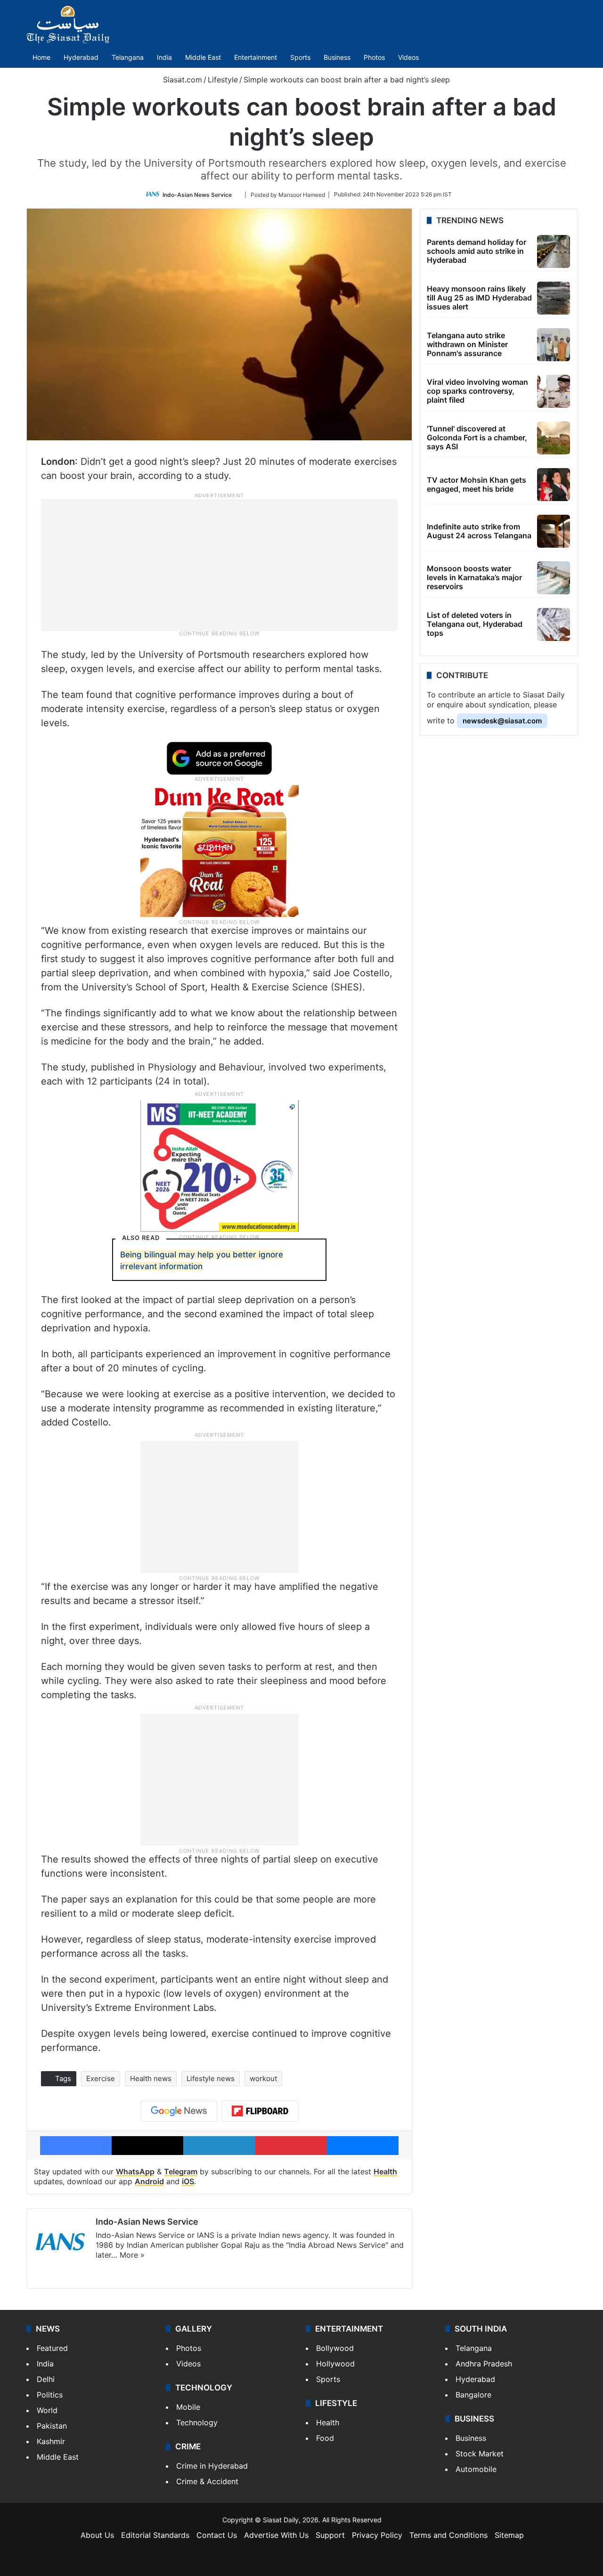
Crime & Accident (207, 2481)
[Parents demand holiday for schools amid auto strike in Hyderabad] (554, 251)
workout (263, 2078)
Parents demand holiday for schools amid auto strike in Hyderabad (477, 251)
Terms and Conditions (448, 2535)
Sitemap (509, 2535)
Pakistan (52, 2426)
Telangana (128, 57)
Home (41, 57)
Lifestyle (223, 80)
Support (330, 2535)
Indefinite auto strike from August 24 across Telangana (479, 531)
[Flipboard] (260, 2111)
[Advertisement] (220, 564)
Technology (197, 2422)
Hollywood (335, 2364)
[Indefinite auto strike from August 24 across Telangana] (554, 531)
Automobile (476, 2469)
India (164, 57)
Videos (408, 57)
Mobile (188, 2407)
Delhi (46, 2379)
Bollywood (335, 2348)
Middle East (203, 57)
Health (385, 2171)
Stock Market (480, 2454)
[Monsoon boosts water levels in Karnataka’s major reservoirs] (554, 578)
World (47, 2410)
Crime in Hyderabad (212, 2466)
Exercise (101, 2078)
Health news (151, 2078)
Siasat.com (181, 80)
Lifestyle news (211, 2078)
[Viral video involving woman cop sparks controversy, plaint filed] (554, 391)
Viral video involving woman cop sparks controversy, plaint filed (477, 391)
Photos (374, 57)
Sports (300, 57)
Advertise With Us (276, 2535)
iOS (188, 2181)
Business (337, 57)
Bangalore (473, 2395)
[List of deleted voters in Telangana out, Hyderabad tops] (554, 624)
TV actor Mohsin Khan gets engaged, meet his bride (477, 484)
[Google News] (179, 2111)
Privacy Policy (377, 2535)
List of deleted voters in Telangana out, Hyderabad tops (475, 624)
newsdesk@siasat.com (502, 721)
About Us (97, 2535)
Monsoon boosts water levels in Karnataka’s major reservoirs (474, 577)
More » (132, 2255)
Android (149, 2181)
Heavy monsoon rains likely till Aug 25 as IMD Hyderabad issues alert (479, 298)
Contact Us (217, 2535)
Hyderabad (81, 57)
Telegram (181, 2171)
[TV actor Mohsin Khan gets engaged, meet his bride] (554, 485)
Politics (50, 2395)
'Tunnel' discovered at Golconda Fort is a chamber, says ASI (477, 437)
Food (325, 2438)
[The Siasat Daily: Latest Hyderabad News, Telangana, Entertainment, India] (68, 24)
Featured (52, 2348)
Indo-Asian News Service (197, 194)
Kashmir (51, 2441)
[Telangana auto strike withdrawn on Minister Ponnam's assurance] (554, 345)
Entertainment (256, 57)
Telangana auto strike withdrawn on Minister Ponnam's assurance (467, 344)
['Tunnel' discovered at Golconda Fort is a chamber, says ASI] (554, 438)
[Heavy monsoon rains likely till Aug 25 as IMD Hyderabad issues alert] (554, 298)
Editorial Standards (155, 2535)
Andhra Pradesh (484, 2364)
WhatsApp (135, 2171)
